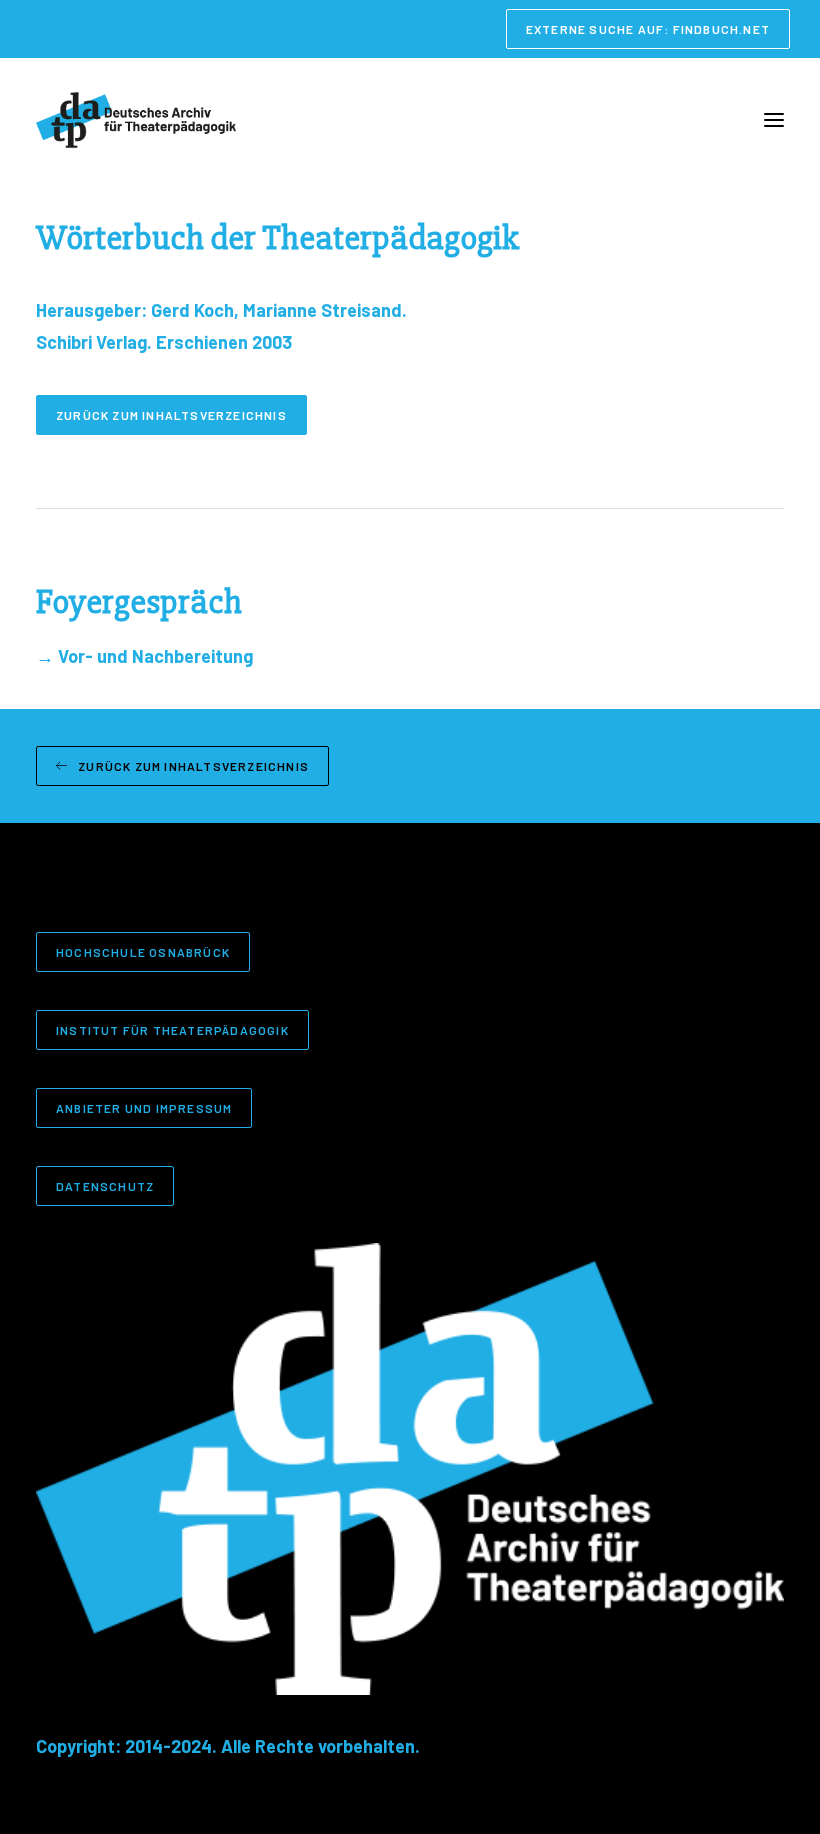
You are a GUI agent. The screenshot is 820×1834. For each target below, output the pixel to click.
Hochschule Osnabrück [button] (143, 952)
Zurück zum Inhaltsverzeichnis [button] (171, 415)
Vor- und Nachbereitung (144, 656)
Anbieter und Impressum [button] (144, 1108)
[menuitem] (648, 29)
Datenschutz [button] (105, 1186)
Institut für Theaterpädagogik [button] (172, 1030)
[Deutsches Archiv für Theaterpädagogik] (136, 120)
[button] (774, 120)
